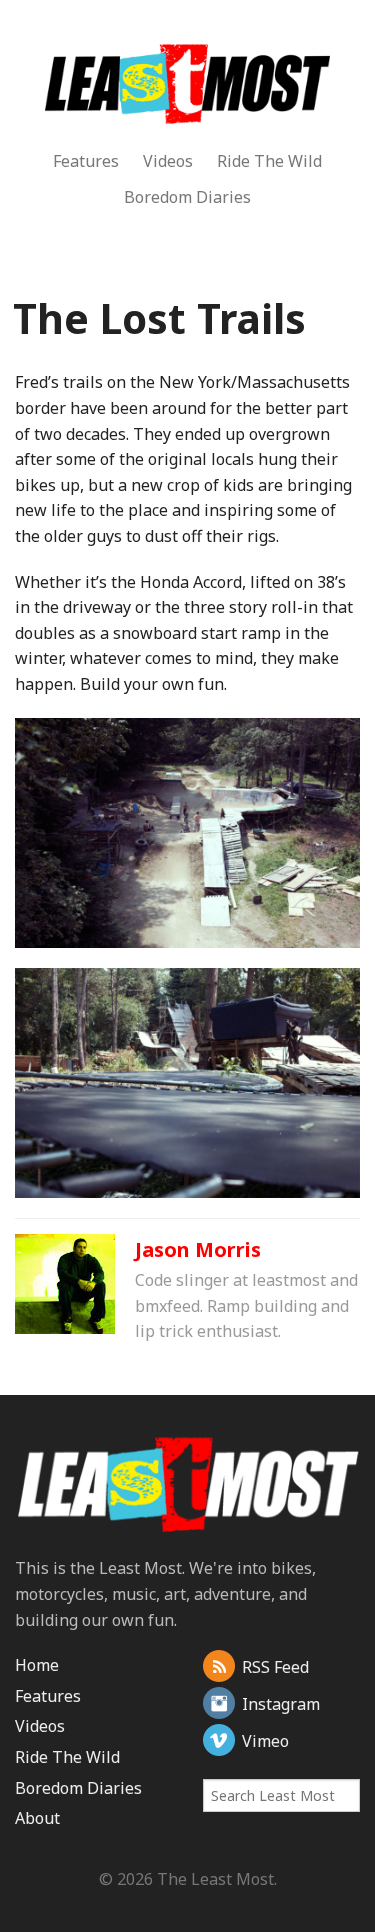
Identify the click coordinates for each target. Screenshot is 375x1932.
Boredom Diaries (187, 197)
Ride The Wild (269, 161)
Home (37, 1665)
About (37, 1818)
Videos (168, 161)
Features (86, 161)
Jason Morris (198, 1249)
